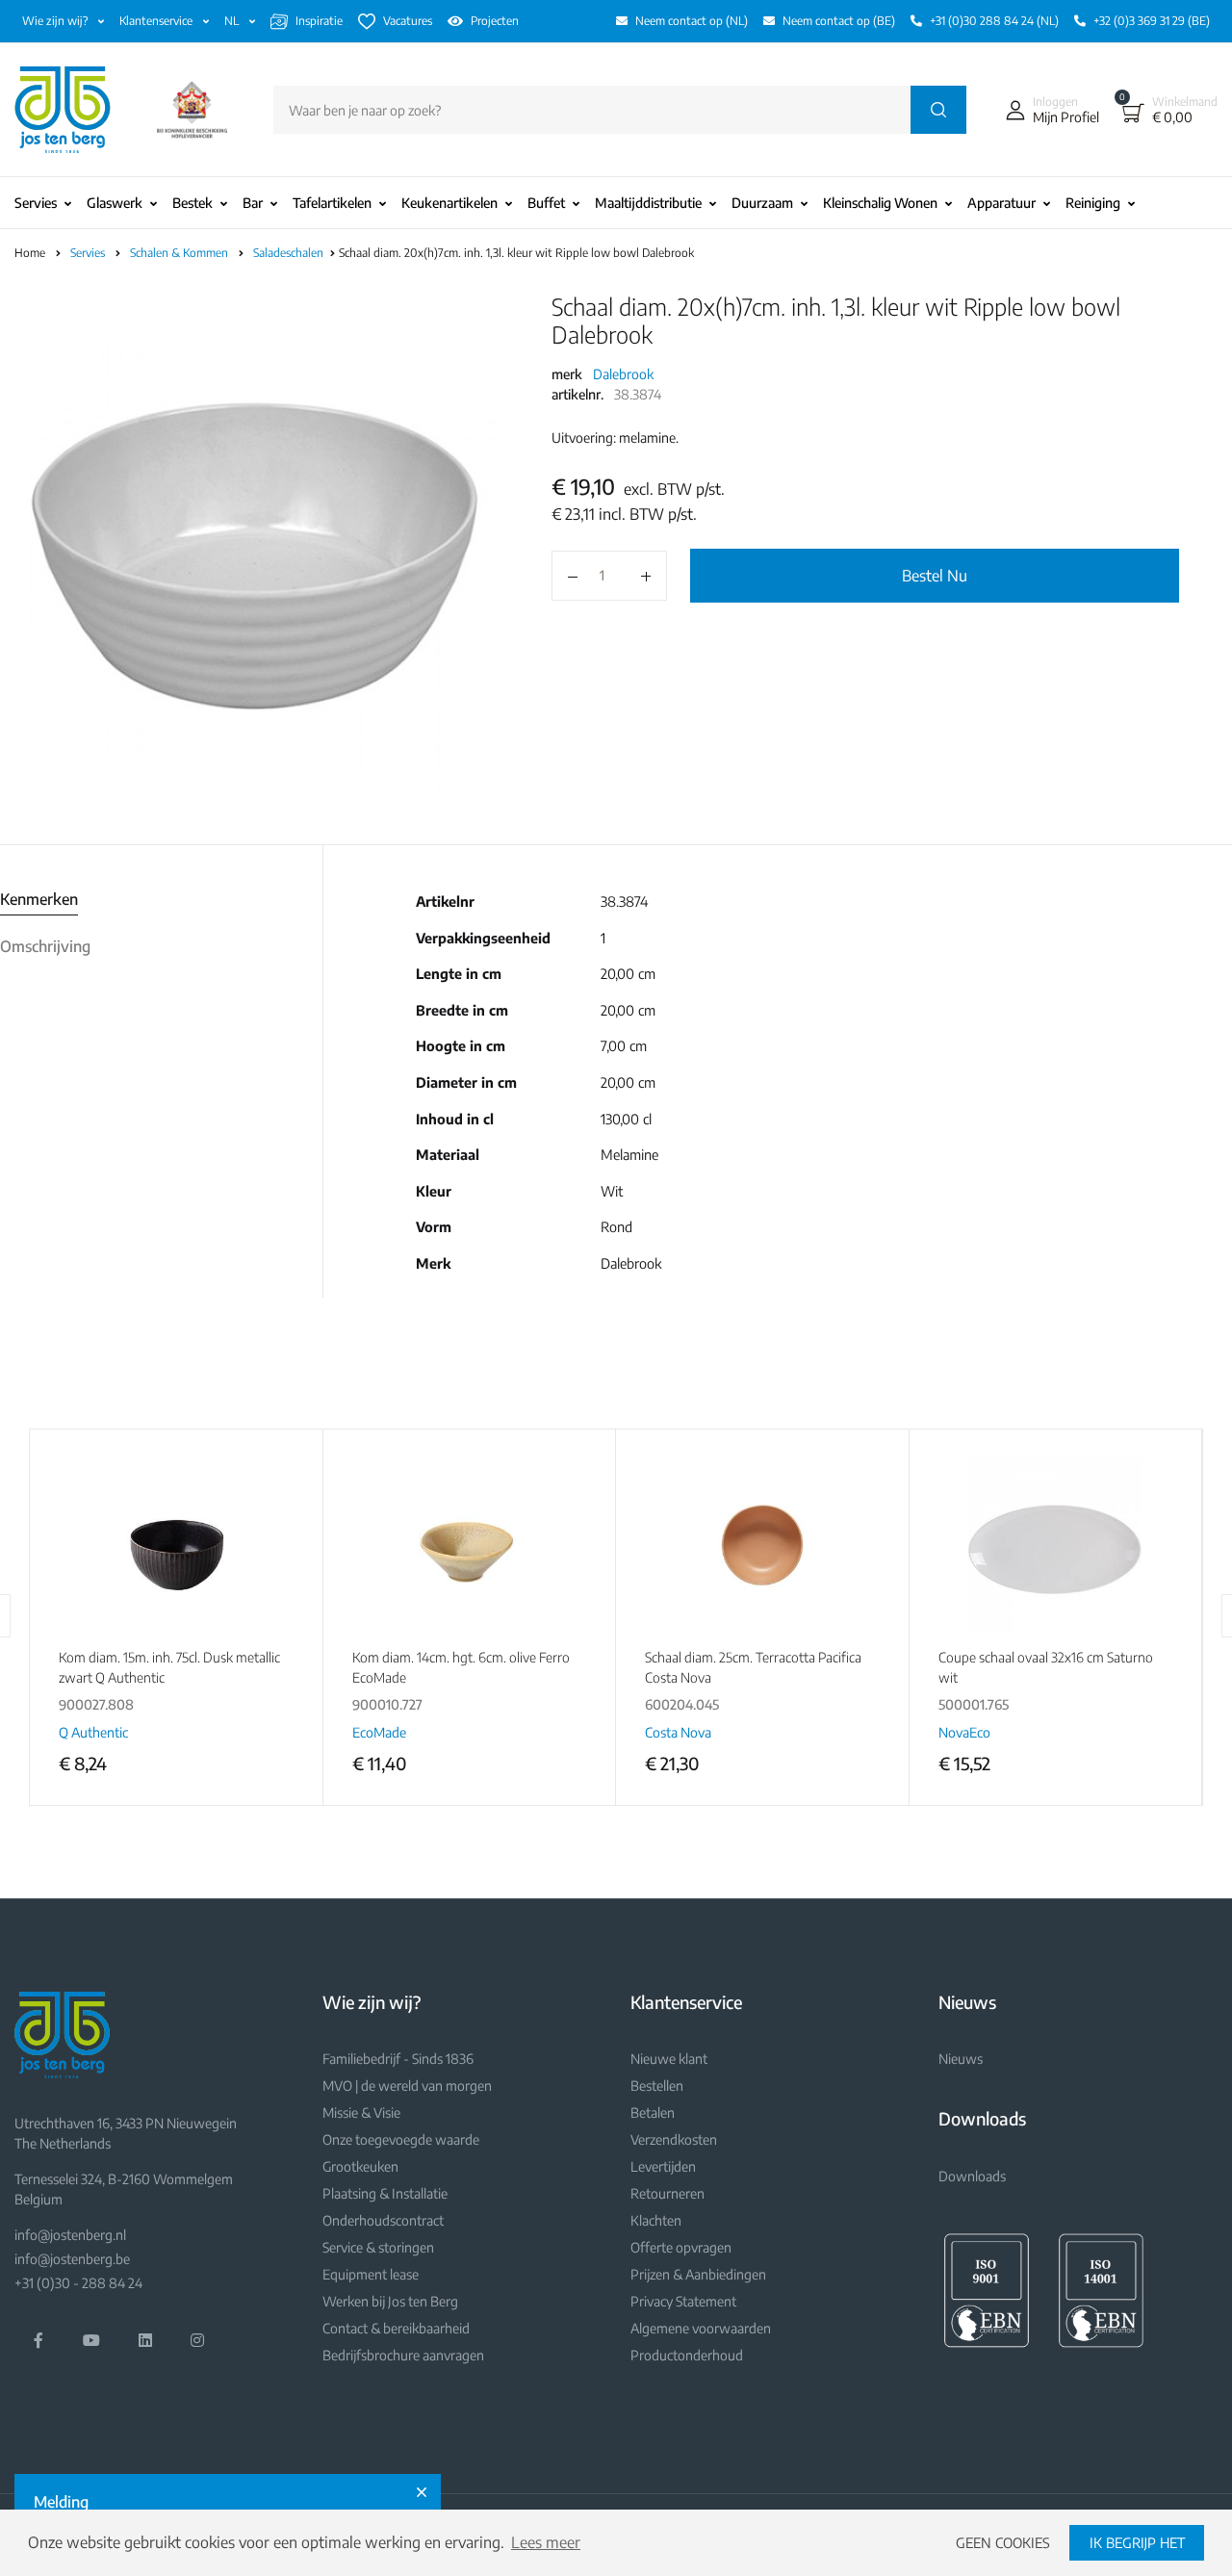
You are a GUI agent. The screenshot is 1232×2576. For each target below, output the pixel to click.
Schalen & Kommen (180, 253)
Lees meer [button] (546, 2542)
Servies (36, 203)
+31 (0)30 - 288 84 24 (78, 2283)
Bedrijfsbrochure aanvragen (403, 2355)
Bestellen (657, 2086)
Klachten (656, 2220)
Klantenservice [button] (157, 21)
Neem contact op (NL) (692, 21)
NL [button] (233, 21)
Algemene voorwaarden (701, 2328)
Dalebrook (623, 374)
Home (30, 253)
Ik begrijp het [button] (1137, 2542)
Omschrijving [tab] (45, 946)
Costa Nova (678, 1732)
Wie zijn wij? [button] (56, 21)
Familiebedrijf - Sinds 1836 (398, 2059)
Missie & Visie (361, 2112)
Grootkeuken (360, 2166)
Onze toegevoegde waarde (401, 2139)
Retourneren (667, 2193)
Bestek (192, 203)
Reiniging (1093, 203)
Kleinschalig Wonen (880, 203)
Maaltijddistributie (648, 203)
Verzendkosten (674, 2139)
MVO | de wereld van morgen (407, 2086)
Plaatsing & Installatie (385, 2193)
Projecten (495, 21)
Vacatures (408, 21)
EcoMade (379, 1732)
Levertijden (663, 2166)
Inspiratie (319, 21)
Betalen (653, 2112)
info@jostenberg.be (72, 2259)
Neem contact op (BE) (839, 21)
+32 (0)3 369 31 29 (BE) (1152, 21)
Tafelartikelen (332, 203)
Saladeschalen (290, 253)
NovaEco (964, 1732)
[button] (1048, 110)
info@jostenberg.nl (70, 2235)
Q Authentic (93, 1732)
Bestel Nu (935, 576)
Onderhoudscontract (383, 2220)
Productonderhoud (687, 2355)
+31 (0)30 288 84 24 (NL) (994, 21)
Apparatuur (1001, 203)
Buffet (546, 203)
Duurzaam (762, 203)
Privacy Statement (683, 2301)
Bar (253, 203)
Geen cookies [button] (1003, 2542)
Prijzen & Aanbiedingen (698, 2274)
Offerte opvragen (681, 2247)
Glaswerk (115, 203)
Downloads (972, 2176)
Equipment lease (371, 2274)
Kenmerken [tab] (39, 899)
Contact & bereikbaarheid (396, 2328)
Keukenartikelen (449, 203)
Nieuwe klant (669, 2059)
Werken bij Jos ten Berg (390, 2301)
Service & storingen (378, 2247)
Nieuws (961, 2059)
